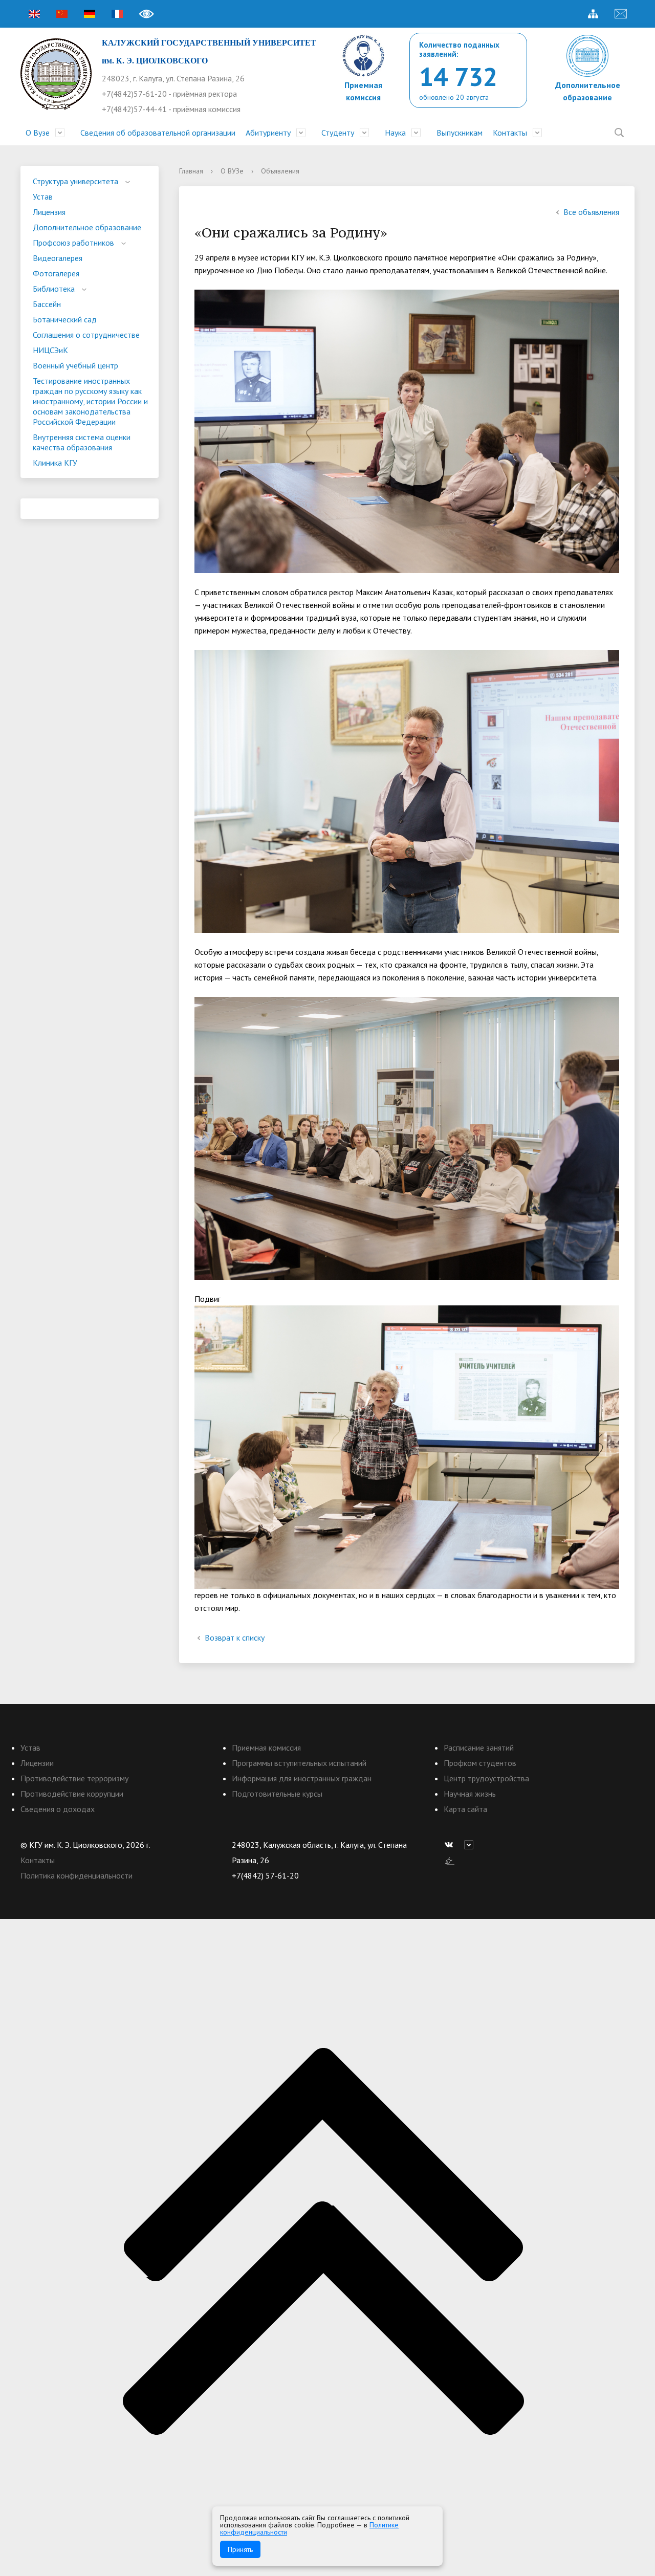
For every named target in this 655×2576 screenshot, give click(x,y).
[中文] (62, 14)
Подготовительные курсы (277, 1794)
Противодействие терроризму (74, 1778)
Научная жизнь (470, 1794)
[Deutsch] (90, 14)
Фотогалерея (56, 273)
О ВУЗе (232, 171)
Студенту (338, 133)
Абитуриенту (268, 133)
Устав (43, 197)
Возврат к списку (235, 1638)
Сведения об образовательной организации (158, 133)
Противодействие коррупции (72, 1794)
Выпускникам (460, 133)
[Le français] (117, 14)
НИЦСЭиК (50, 350)
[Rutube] (471, 1845)
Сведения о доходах (58, 1809)
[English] (34, 14)
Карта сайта (465, 1809)
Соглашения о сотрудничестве (86, 335)
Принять (240, 2549)
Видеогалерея (58, 258)
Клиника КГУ (55, 463)
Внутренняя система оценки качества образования (82, 442)
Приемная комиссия (266, 1748)
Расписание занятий (479, 1748)
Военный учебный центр (75, 365)
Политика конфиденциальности (77, 1875)
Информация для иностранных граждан (302, 1778)
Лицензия (49, 212)
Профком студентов (480, 1763)
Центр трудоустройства (486, 1778)
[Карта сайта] (593, 14)
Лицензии (37, 1763)
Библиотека (54, 289)
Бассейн (47, 304)
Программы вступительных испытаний (299, 1763)
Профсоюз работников (73, 243)
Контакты (510, 133)
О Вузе (38, 133)
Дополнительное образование (87, 227)
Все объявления (591, 212)
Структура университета (75, 181)
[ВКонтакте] (451, 1845)
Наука (395, 133)
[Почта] (621, 14)
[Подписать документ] (450, 1860)
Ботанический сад (65, 319)
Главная (191, 171)
